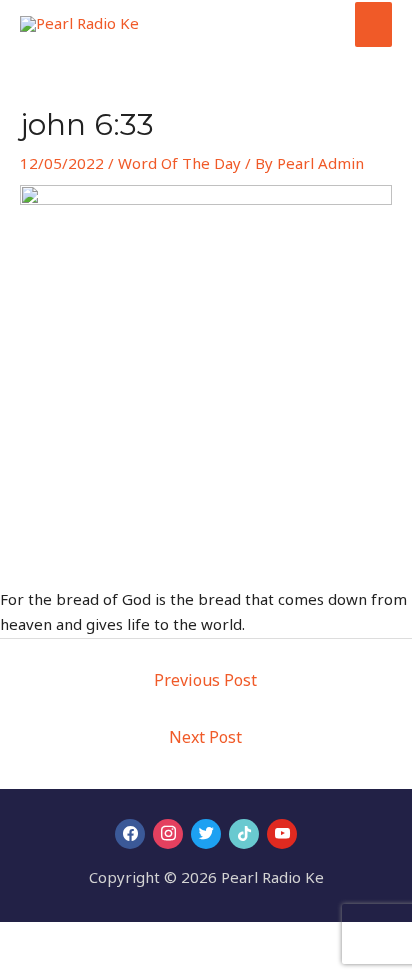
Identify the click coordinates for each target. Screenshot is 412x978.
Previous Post (205, 680)
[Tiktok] (244, 834)
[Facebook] (130, 834)
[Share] (108, 940)
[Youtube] (282, 834)
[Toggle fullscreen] (64, 940)
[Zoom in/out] (20, 940)
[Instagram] (168, 834)
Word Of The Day (179, 163)
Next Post (205, 737)
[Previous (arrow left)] (20, 968)
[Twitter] (206, 834)
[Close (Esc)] (152, 940)
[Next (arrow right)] (64, 968)
